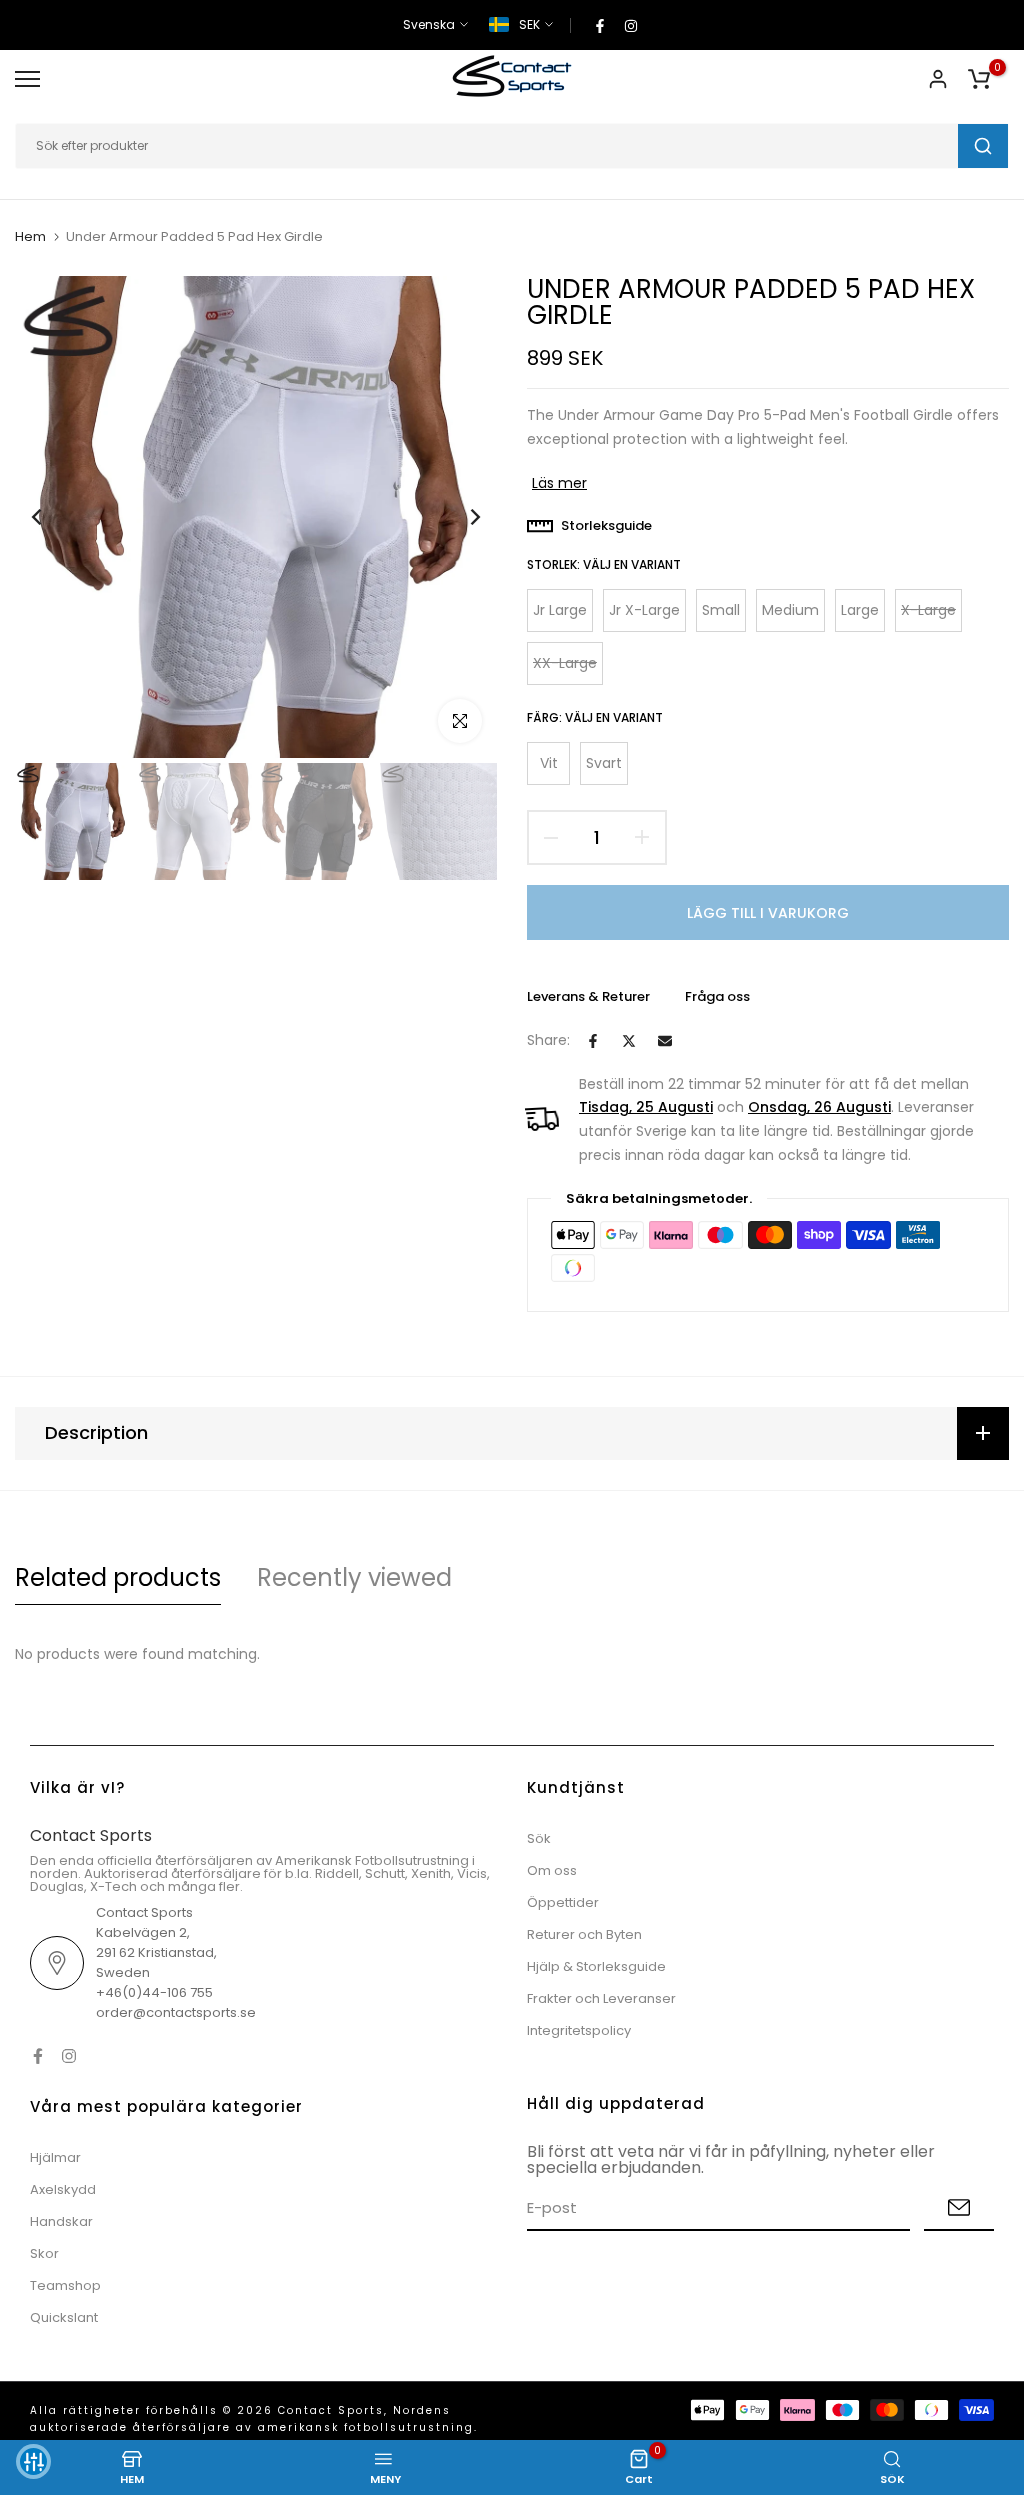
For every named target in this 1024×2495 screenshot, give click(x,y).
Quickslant (64, 2317)
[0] (979, 79)
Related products (118, 1577)
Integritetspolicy (579, 2030)
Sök (539, 1838)
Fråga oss (717, 996)
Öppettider (563, 1902)
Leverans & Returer (588, 996)
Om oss (552, 1870)
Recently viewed (354, 1577)
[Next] (459, 517)
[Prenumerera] (959, 2208)
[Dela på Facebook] (593, 1041)
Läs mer (559, 483)
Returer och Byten (584, 1934)
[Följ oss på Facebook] (600, 25)
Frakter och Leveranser (601, 1998)
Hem (30, 237)
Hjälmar (55, 2157)
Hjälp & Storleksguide (596, 1966)
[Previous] (52, 517)
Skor (44, 2253)
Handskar (61, 2221)
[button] (33, 2461)
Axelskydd (63, 2189)
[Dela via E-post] (665, 1041)
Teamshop (65, 2285)
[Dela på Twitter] (629, 1041)
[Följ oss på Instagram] (631, 25)
